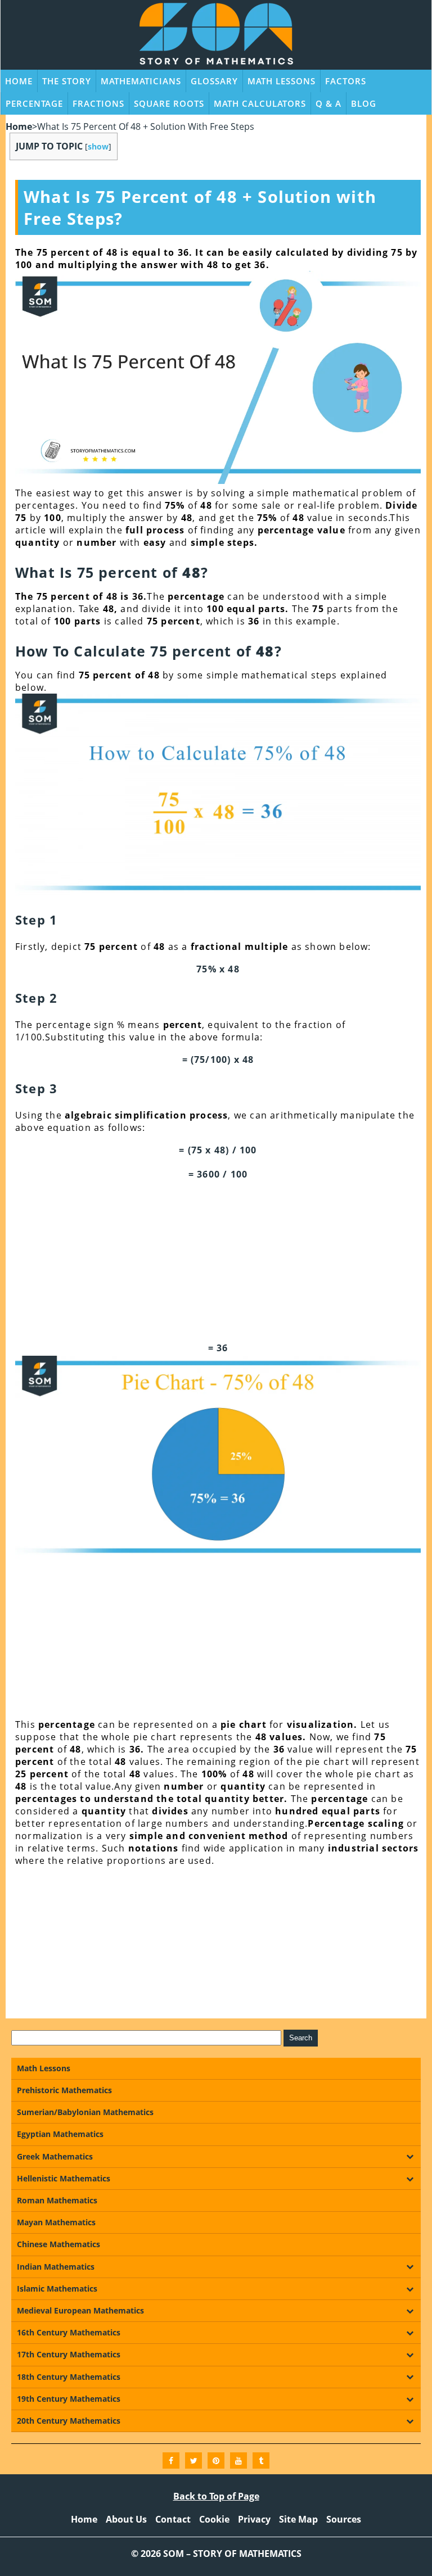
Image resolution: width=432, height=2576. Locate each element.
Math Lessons (282, 81)
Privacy (254, 2519)
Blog (364, 103)
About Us (126, 2519)
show (98, 146)
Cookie (214, 2519)
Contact (173, 2519)
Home (19, 81)
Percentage (34, 103)
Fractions (98, 103)
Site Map (298, 2519)
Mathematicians (141, 81)
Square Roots (169, 103)
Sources (344, 2519)
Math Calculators (260, 103)
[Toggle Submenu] (409, 2157)
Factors (346, 81)
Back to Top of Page (216, 2496)
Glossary (214, 81)
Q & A (328, 103)
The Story (67, 81)
